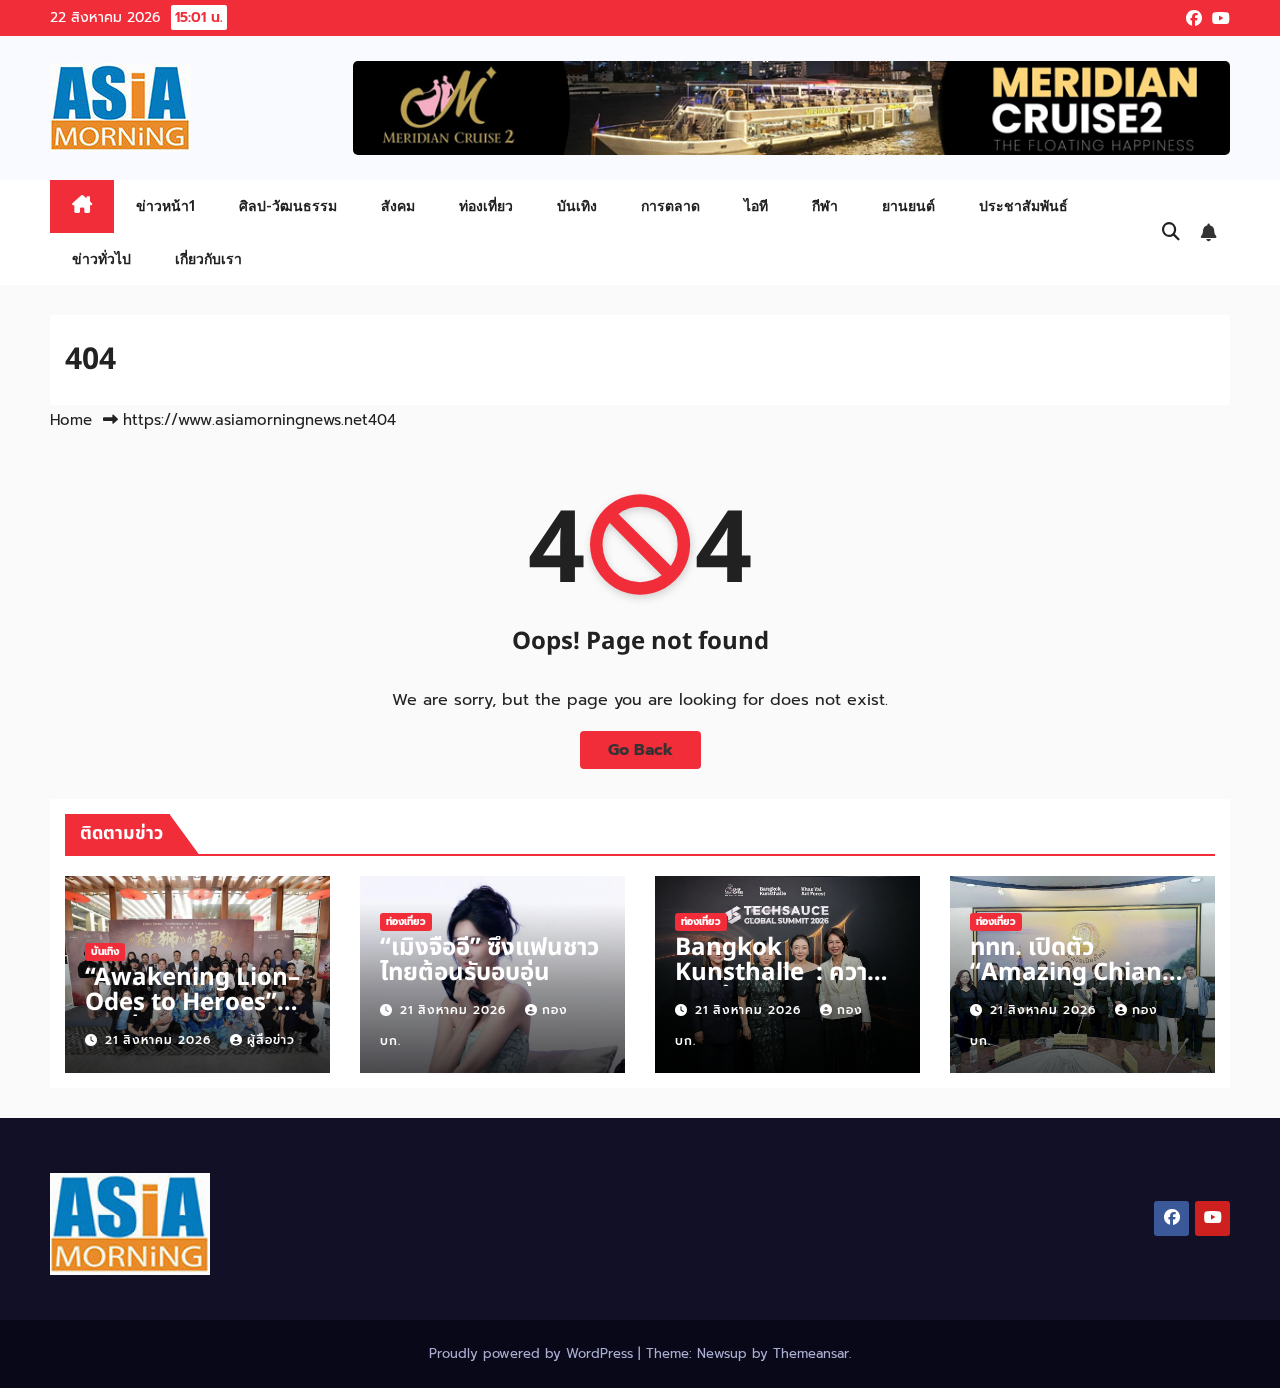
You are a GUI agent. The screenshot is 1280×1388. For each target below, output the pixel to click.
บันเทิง (577, 205)
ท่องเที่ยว (486, 205)
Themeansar (811, 1353)
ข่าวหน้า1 (165, 205)
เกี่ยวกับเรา (208, 258)
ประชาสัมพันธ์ (1023, 205)
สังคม (398, 205)
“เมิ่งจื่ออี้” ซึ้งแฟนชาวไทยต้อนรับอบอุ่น (489, 960)
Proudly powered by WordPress (533, 1353)
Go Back (640, 750)
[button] (1171, 232)
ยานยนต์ (908, 205)
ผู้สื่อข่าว (271, 1040)
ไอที (756, 205)
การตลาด (670, 205)
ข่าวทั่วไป (101, 258)
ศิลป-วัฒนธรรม (288, 205)
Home (71, 420)
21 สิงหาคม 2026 (160, 1040)
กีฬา (825, 205)
